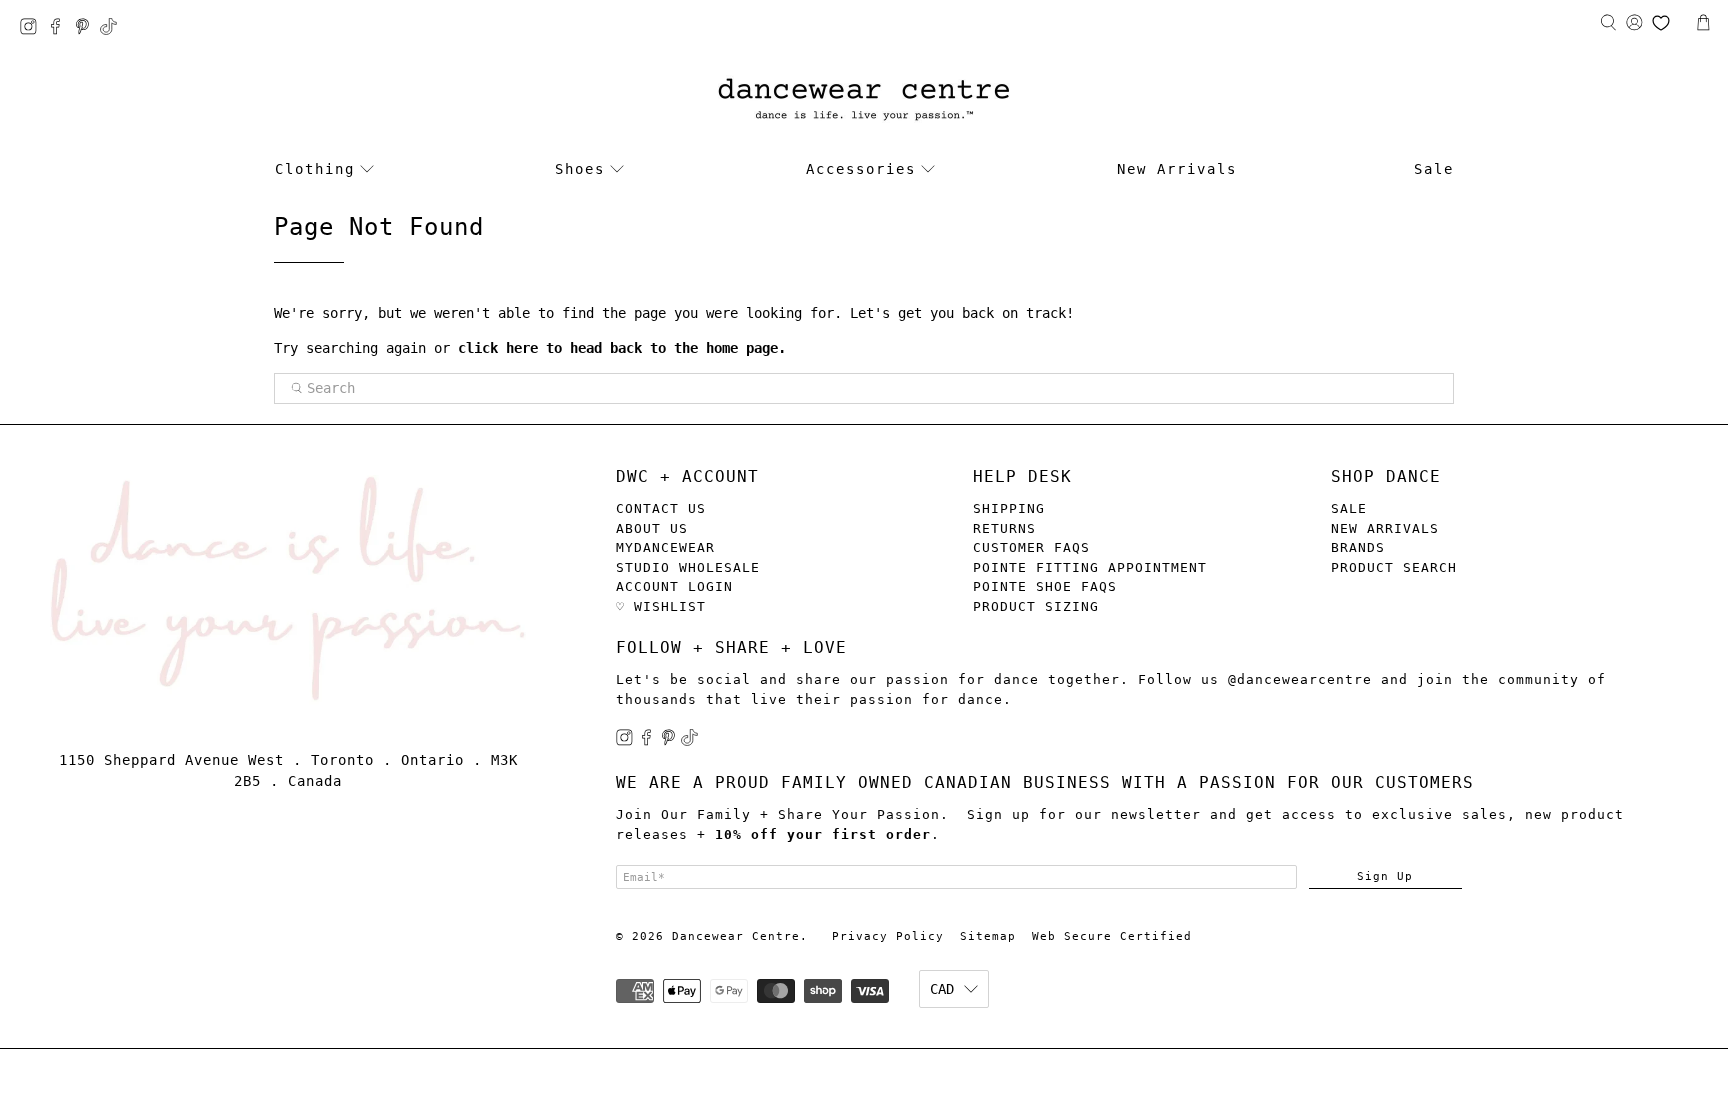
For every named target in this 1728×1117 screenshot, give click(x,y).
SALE (1349, 508)
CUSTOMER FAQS (1031, 547)
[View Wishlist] (1661, 23)
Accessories (861, 169)
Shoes (580, 169)
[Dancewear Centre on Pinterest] (87, 29)
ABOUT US (652, 528)
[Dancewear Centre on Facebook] (60, 29)
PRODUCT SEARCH (1394, 567)
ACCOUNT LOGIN (674, 586)
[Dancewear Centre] (864, 100)
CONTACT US (661, 508)
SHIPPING (1009, 508)
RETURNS (1004, 528)
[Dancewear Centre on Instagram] (33, 29)
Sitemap (988, 936)
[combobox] (864, 389)
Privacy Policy (888, 936)
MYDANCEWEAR (665, 547)
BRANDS (1358, 547)
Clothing (315, 169)
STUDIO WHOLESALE (688, 567)
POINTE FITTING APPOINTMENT (1090, 567)
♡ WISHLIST (661, 606)
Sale (1434, 169)
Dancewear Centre (736, 936)
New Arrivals (1177, 169)
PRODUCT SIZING (1036, 606)
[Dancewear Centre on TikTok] (113, 29)
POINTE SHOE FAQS (1045, 586)
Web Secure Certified (1112, 936)
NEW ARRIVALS (1385, 528)
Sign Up (1385, 876)
